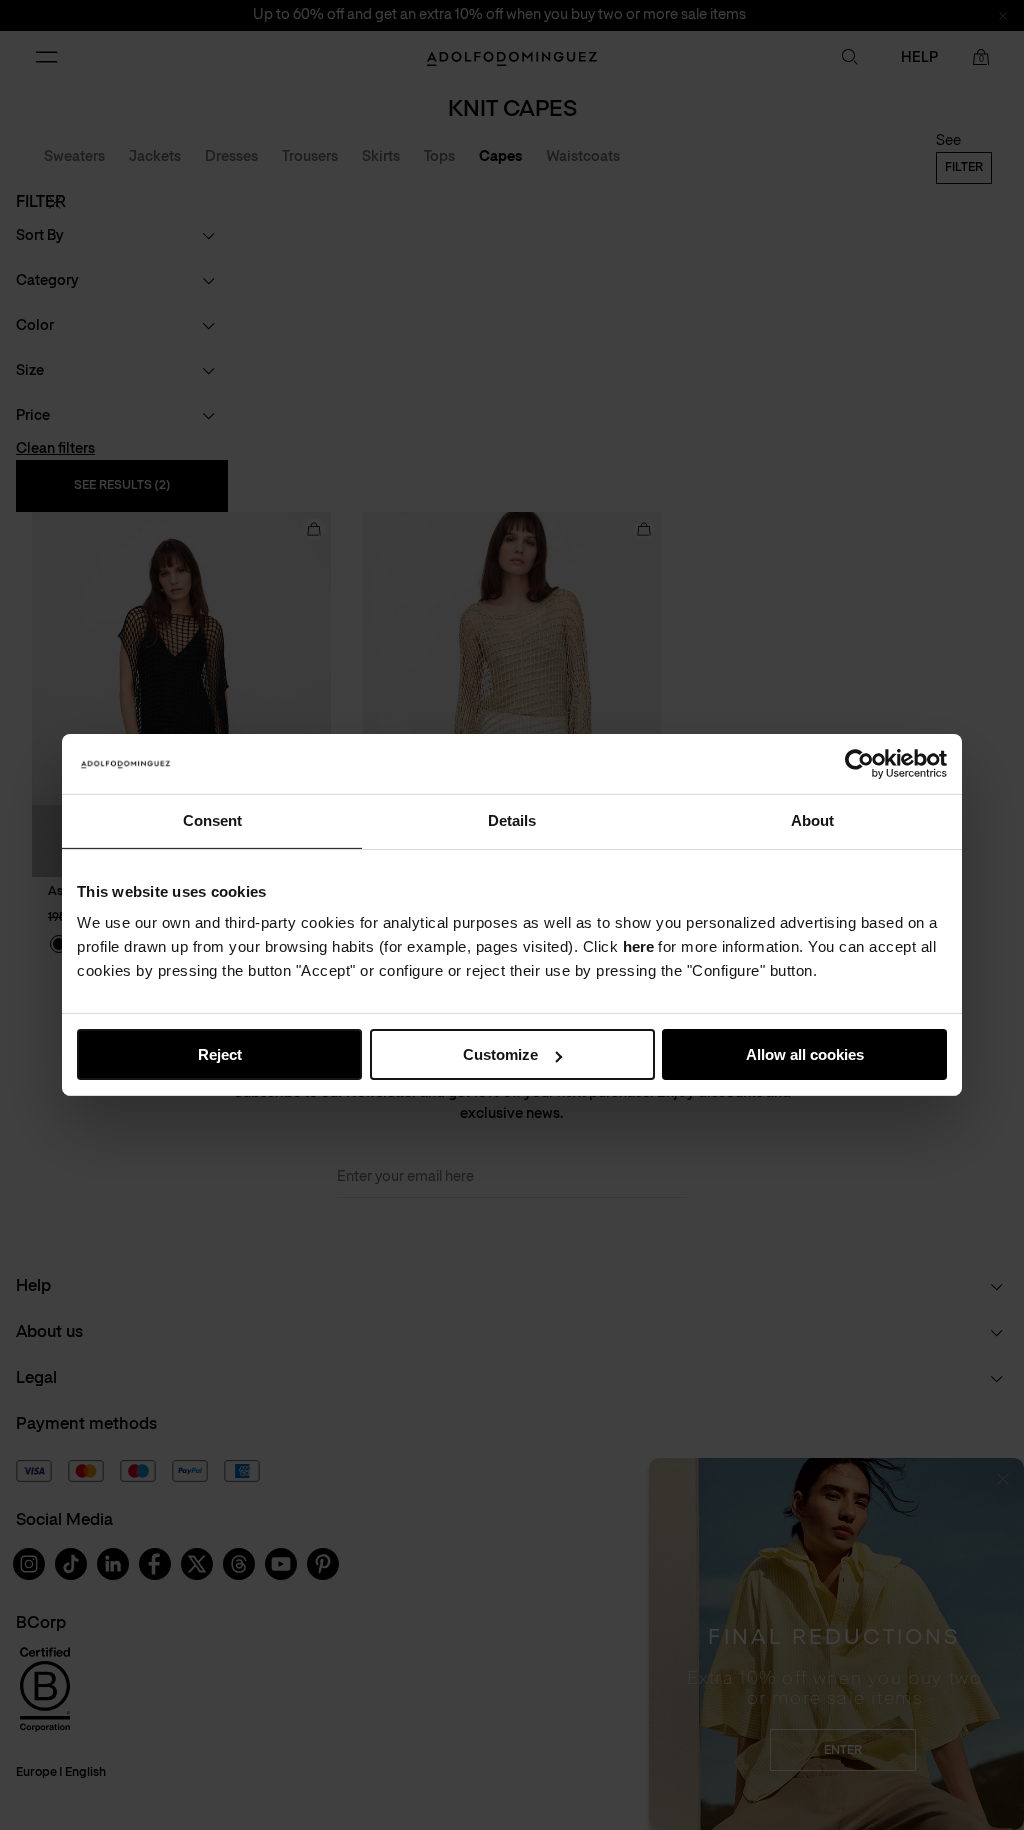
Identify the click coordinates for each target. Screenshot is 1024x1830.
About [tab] (812, 820)
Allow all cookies (805, 1054)
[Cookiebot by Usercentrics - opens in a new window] (859, 764)
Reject (220, 1054)
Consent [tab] (212, 820)
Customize (500, 1054)
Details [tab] (512, 820)
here (638, 946)
